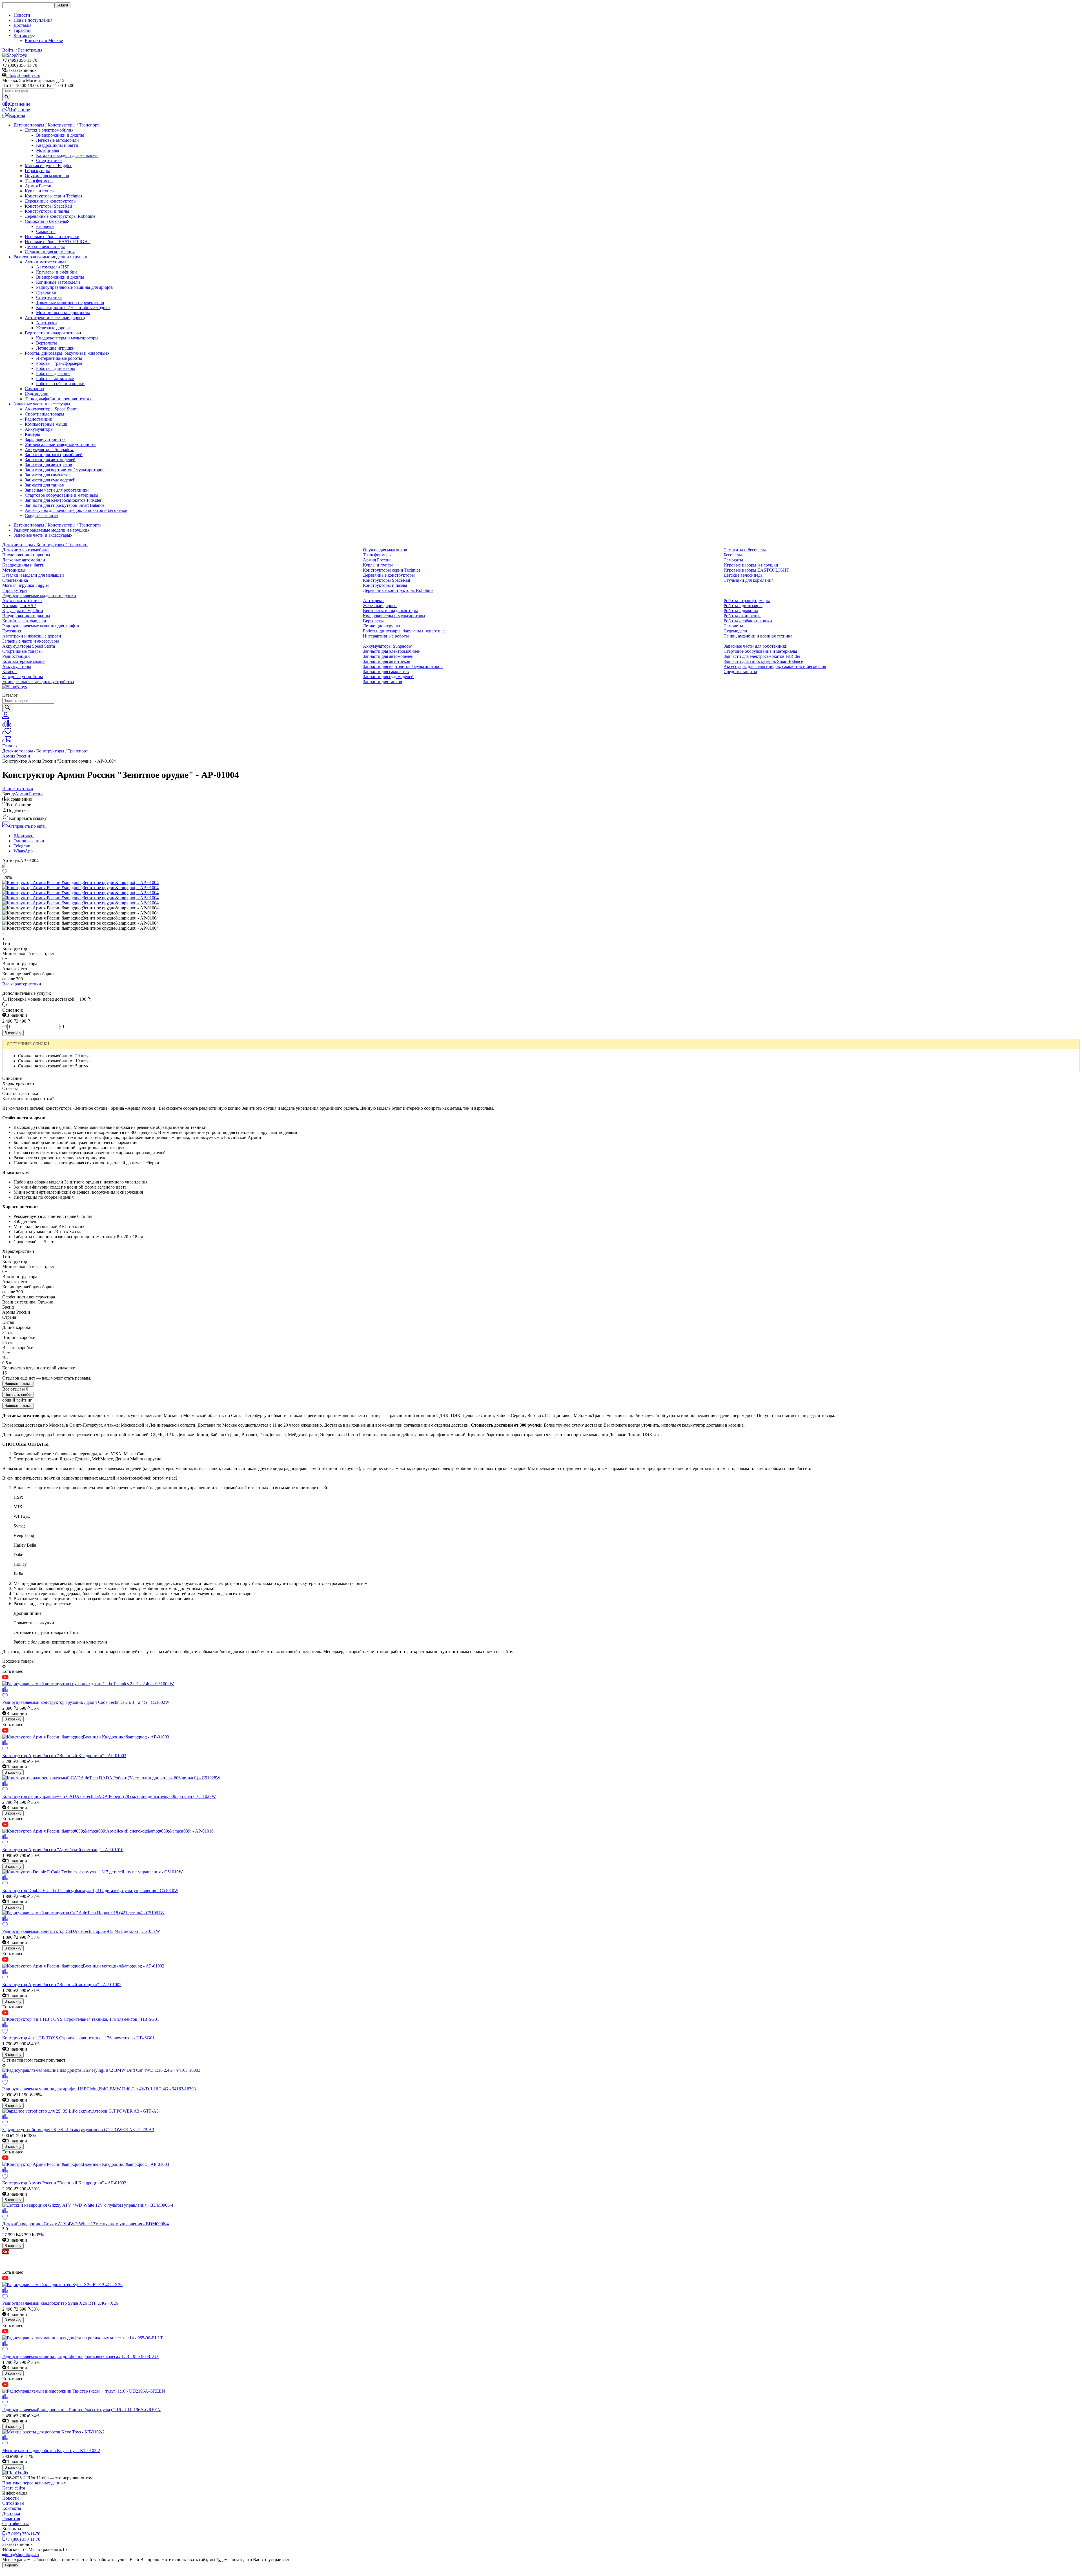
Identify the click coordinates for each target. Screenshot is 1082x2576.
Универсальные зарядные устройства (61, 444)
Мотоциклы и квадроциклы (63, 313)
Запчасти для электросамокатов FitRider (63, 500)
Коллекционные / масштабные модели (73, 307)
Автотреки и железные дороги (54, 318)
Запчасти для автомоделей (50, 460)
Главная (10, 746)
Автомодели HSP (53, 267)
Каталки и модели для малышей (67, 155)
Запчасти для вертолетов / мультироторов (65, 470)
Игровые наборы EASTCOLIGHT (58, 242)
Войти (8, 50)
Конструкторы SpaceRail (48, 206)
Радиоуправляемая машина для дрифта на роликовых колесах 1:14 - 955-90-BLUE (81, 2356)
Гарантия (22, 30)
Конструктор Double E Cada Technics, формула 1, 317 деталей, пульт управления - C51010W (90, 1890)
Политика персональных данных (34, 2483)
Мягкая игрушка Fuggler (48, 166)
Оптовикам (13, 2503)
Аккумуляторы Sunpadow (49, 449)
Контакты (12, 2508)
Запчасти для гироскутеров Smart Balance (65, 505)
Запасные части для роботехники (57, 490)
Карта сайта (14, 2488)
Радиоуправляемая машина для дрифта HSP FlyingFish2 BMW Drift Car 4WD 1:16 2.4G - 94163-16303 (99, 2089)
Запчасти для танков (44, 485)
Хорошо (11, 2565)
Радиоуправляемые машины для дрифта (74, 287)
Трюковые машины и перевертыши (70, 302)
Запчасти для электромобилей (54, 455)
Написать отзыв (18, 1384)
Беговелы (45, 226)
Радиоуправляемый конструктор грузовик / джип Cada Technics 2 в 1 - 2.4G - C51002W (86, 1702)
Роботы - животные (55, 378)
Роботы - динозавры (56, 368)
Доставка (22, 25)
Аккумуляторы (39, 429)
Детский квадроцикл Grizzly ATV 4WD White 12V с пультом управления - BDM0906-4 (86, 2224)
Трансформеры (39, 181)
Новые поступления (33, 20)
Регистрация (30, 50)
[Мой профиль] (6, 717)
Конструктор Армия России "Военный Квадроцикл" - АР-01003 (64, 1756)
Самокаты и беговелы (46, 221)
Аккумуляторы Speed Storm (51, 409)
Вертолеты (46, 343)
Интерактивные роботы (59, 358)
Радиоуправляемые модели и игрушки (50, 257)
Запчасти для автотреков (48, 465)
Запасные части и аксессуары (42, 404)
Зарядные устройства (45, 439)
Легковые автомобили (57, 140)
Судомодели (37, 394)
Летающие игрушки (55, 348)
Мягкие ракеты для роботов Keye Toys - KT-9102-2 (51, 2450)
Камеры (32, 434)
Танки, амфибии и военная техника (59, 399)
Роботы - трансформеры (59, 363)
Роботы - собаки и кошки (60, 384)
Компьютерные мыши (46, 424)
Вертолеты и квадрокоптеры (52, 333)
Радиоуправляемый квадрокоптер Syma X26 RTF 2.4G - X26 (60, 2303)
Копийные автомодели (58, 282)
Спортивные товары (45, 414)
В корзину (13, 1033)
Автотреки (46, 323)
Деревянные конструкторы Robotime (60, 216)
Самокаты (46, 231)
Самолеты (35, 389)
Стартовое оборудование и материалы (62, 495)
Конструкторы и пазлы (47, 211)
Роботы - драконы (53, 373)
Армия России (39, 186)
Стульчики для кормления (50, 252)
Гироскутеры (37, 171)
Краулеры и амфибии (56, 272)
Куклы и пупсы (40, 191)
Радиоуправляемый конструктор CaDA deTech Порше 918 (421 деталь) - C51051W (81, 1931)
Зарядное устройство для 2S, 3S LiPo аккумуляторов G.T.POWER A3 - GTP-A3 (78, 2130)
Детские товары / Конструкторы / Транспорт (56, 125)
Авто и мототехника (45, 262)
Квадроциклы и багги (57, 145)
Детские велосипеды (45, 247)
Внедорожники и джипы (60, 135)
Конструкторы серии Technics (53, 196)
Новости (22, 15)
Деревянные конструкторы (51, 201)
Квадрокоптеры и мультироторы (67, 338)
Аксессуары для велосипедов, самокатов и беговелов (76, 510)
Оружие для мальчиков (47, 176)
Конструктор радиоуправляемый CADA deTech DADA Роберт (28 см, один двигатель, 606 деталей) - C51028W (109, 1796)
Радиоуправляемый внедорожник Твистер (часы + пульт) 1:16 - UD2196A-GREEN (81, 2410)
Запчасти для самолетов (48, 475)
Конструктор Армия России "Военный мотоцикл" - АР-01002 (62, 1985)
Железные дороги (53, 328)
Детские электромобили (48, 130)
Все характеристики (22, 984)
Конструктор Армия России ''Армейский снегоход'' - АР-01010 (63, 1850)
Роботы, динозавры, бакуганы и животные (66, 353)
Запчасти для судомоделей (50, 480)
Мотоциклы (48, 150)
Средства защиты (42, 515)
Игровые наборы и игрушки (52, 236)
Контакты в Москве (44, 40)
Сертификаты (15, 2523)
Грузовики (46, 292)
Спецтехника (49, 160)
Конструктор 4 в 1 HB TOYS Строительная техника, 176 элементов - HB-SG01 (78, 2038)
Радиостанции (39, 419)
